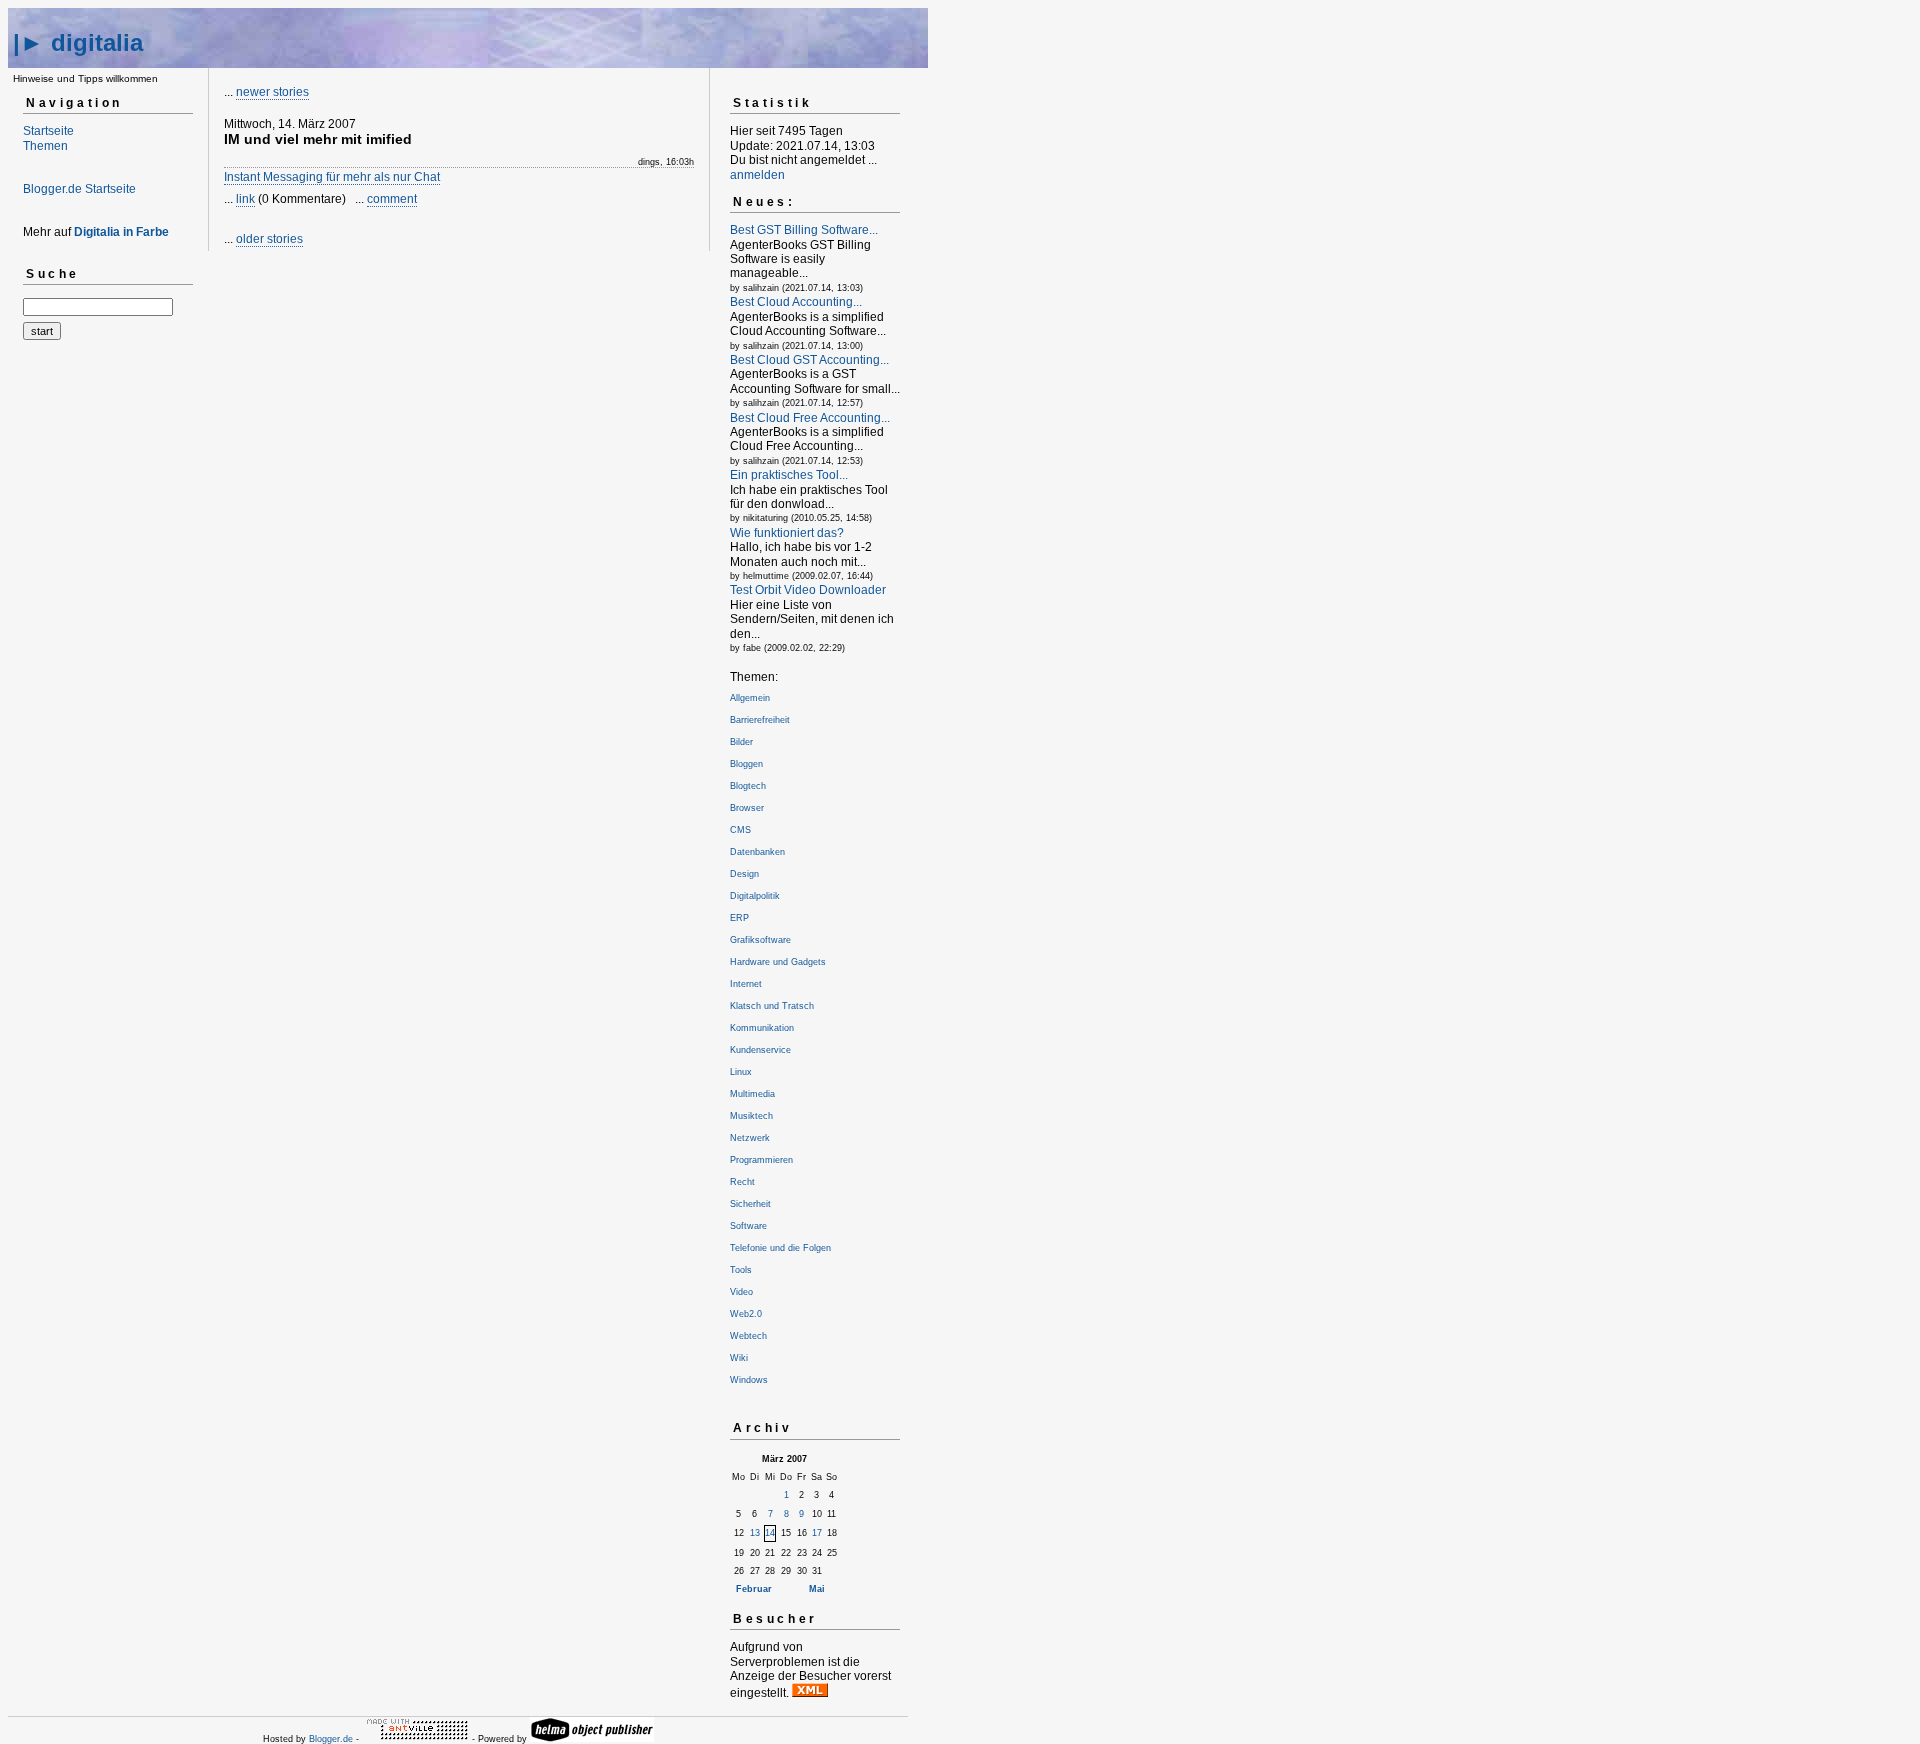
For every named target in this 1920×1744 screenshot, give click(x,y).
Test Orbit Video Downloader (808, 590)
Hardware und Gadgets (778, 962)
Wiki (739, 1358)
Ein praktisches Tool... (789, 475)
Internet (746, 984)
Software (748, 1226)
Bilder (741, 742)
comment (392, 199)
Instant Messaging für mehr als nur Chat (332, 177)
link (245, 199)
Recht (742, 1182)
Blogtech (748, 786)
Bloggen (746, 764)
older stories (269, 239)
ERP (739, 918)
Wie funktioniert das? (787, 533)
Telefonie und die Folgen (780, 1248)
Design (744, 874)
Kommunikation (762, 1028)
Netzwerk (750, 1138)
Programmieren (761, 1160)
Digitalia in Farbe (121, 232)
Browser (747, 808)
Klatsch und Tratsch (772, 1006)
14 (770, 1533)
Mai (817, 1589)
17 (817, 1533)
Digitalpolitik (755, 896)
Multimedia (752, 1094)
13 (755, 1533)
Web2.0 (746, 1314)
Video (741, 1292)
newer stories (272, 92)
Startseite (48, 131)
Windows (749, 1380)
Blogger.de (331, 1739)
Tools (741, 1270)
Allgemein (750, 698)
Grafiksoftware (760, 940)
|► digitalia (78, 42)
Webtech (748, 1336)
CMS (740, 830)
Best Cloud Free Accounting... (810, 418)
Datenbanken (757, 852)
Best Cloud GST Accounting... (809, 360)
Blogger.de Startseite (79, 189)
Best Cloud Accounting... (796, 302)
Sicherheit (750, 1204)
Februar (754, 1589)
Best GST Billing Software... (804, 230)
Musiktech (751, 1116)
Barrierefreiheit (760, 720)
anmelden (757, 175)
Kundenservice (760, 1050)
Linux (741, 1072)
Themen (45, 146)
